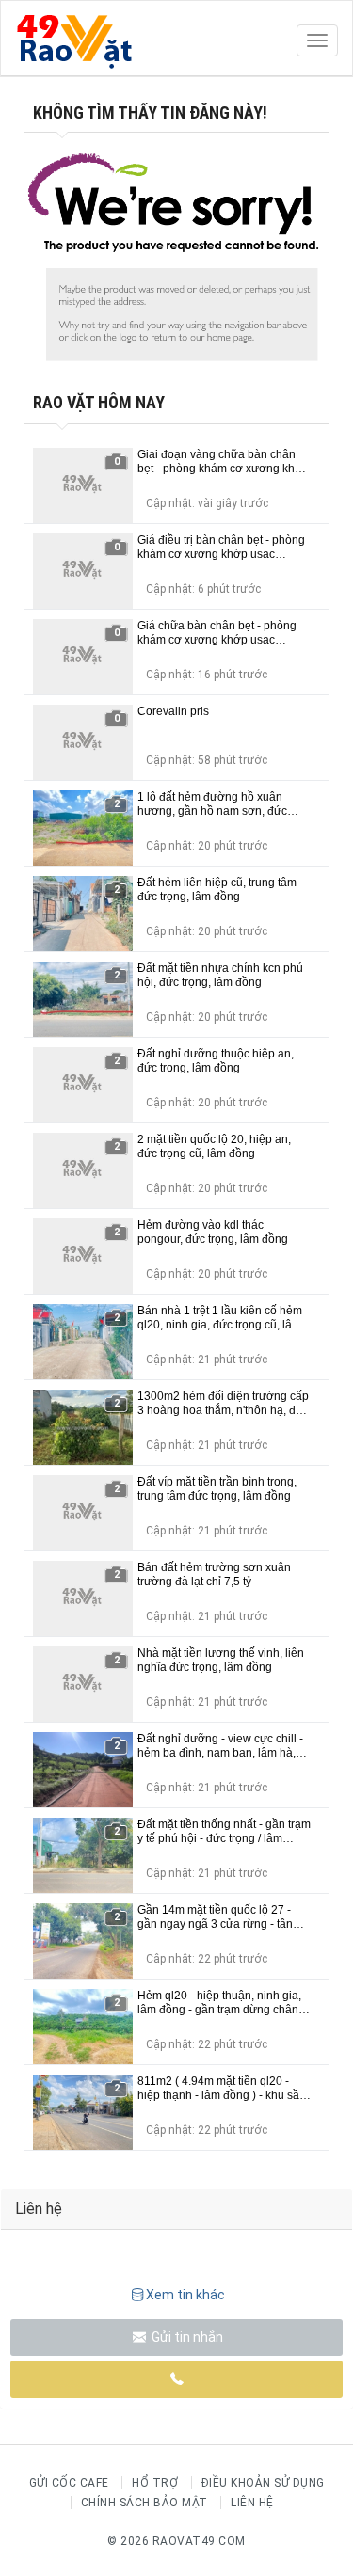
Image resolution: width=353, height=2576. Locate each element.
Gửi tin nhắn (186, 2337)
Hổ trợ (155, 2483)
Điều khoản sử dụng (263, 2483)
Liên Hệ (252, 2503)
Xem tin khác (185, 2295)
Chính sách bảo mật (144, 2503)
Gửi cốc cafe (69, 2483)
